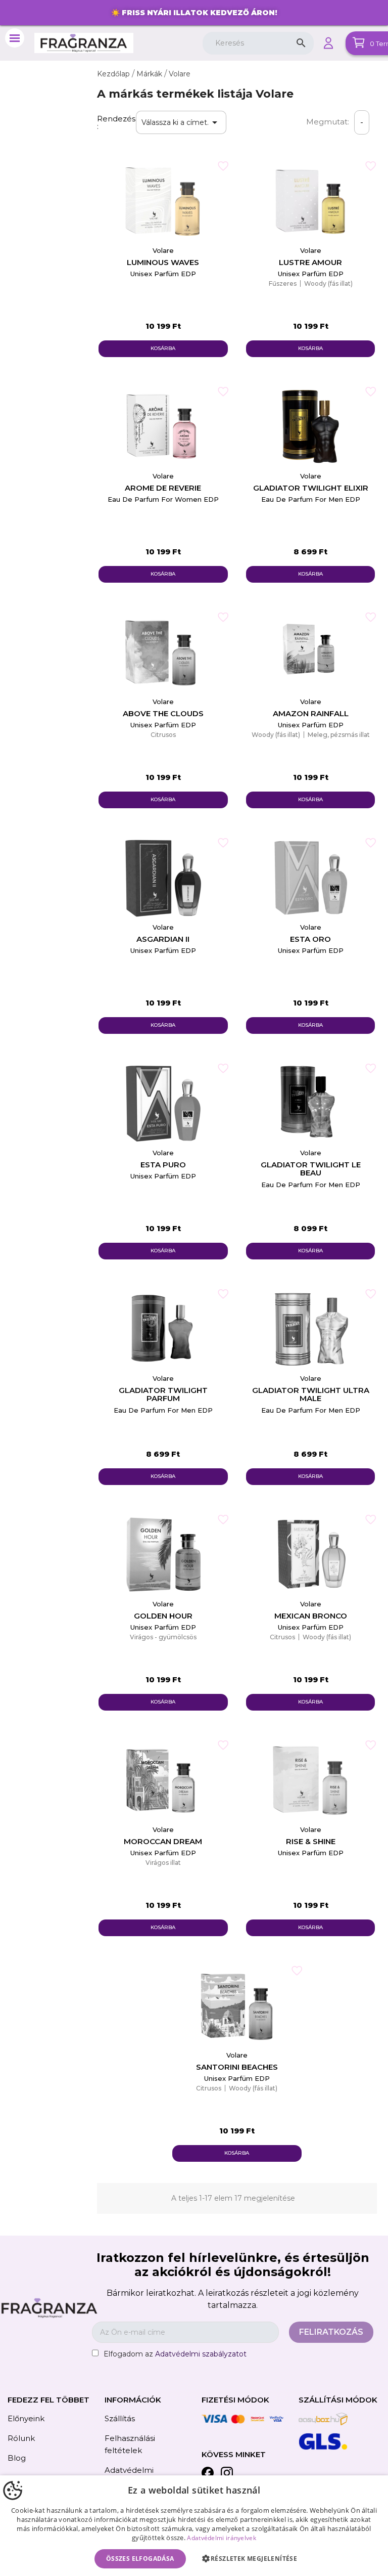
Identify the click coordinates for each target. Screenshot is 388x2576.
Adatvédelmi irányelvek (222, 2538)
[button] (252, 2559)
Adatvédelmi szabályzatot (201, 2354)
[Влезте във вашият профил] (328, 43)
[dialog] (194, 2526)
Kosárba (163, 348)
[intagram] (227, 2475)
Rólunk (21, 2438)
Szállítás (120, 2418)
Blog (17, 2458)
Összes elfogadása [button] (140, 2559)
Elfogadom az (175, 2354)
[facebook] (208, 2475)
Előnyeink (26, 2418)
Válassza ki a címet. (181, 122)
